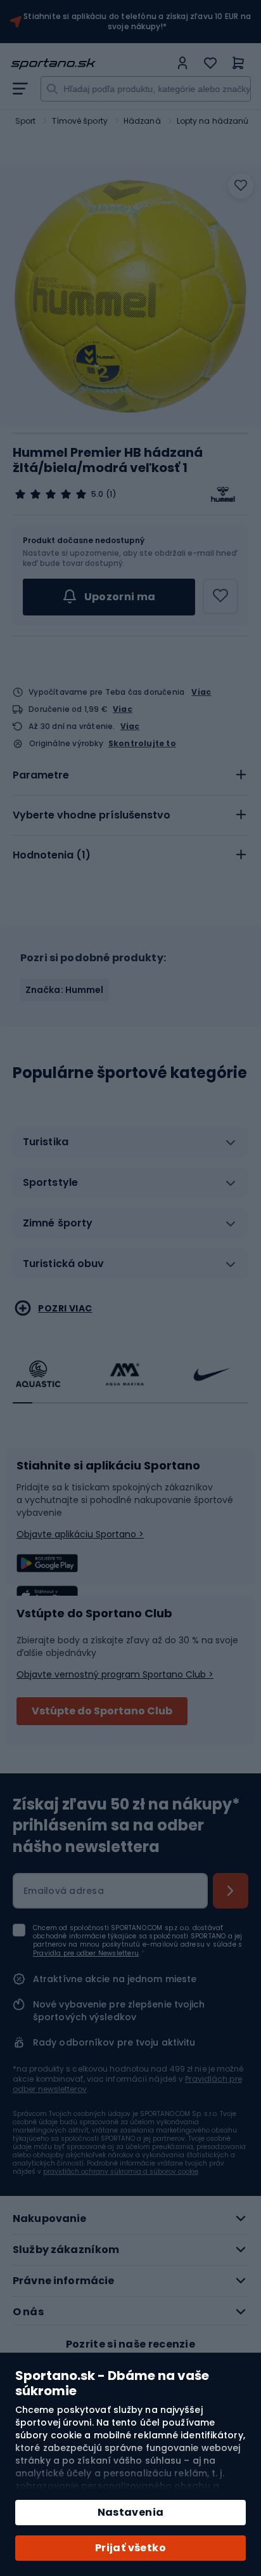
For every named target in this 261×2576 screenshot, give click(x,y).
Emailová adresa (64, 1891)
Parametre (41, 775)
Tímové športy (80, 121)
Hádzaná (142, 121)
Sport (26, 121)
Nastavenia (131, 2512)
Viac (201, 692)
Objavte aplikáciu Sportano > (80, 1534)
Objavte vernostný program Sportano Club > (115, 1674)
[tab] (130, 775)
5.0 (97, 494)
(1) (111, 494)
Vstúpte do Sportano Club (102, 1711)
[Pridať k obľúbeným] (241, 186)
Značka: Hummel (64, 990)
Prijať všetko (130, 2548)
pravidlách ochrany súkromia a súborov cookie (121, 2172)
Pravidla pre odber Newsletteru (86, 1953)
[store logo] (90, 64)
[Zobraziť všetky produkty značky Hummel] (223, 494)
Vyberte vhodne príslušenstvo (92, 815)
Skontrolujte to (142, 744)
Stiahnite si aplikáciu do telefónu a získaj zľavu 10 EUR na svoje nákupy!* (137, 22)
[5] (51, 494)
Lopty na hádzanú (213, 121)
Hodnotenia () (52, 855)
